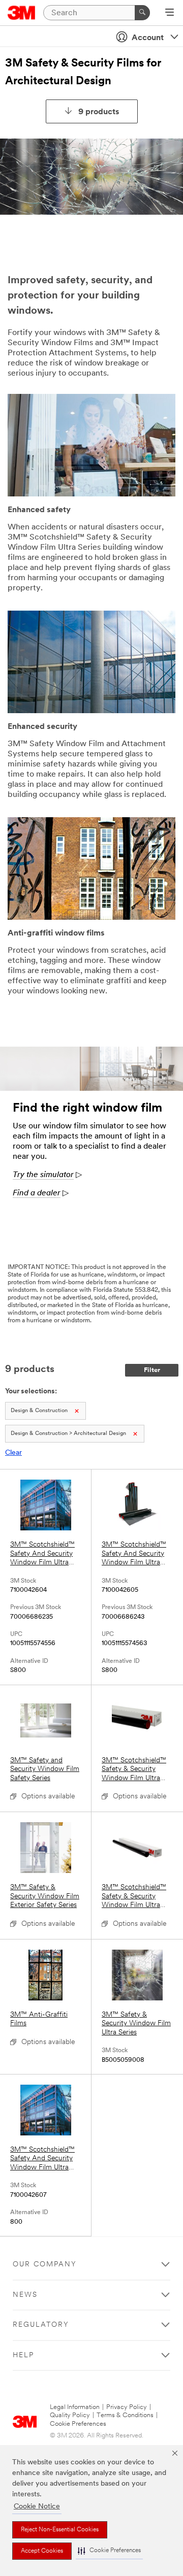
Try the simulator (43, 1175)
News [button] (25, 2295)
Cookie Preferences (78, 2424)
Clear (13, 1453)
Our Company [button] (45, 2265)
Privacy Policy (127, 2407)
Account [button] (148, 38)
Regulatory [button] (41, 2325)
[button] (109, 2551)
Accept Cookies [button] (42, 2551)
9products (99, 112)
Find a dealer (37, 1193)
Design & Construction (39, 1411)
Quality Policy (70, 2415)
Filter (152, 1370)
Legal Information (75, 2407)
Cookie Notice (37, 2507)
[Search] (142, 13)
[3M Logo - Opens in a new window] (22, 13)
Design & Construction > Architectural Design (68, 1434)
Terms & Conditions (125, 2415)
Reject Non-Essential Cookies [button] (60, 2530)
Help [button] (23, 2355)
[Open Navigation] (170, 13)
